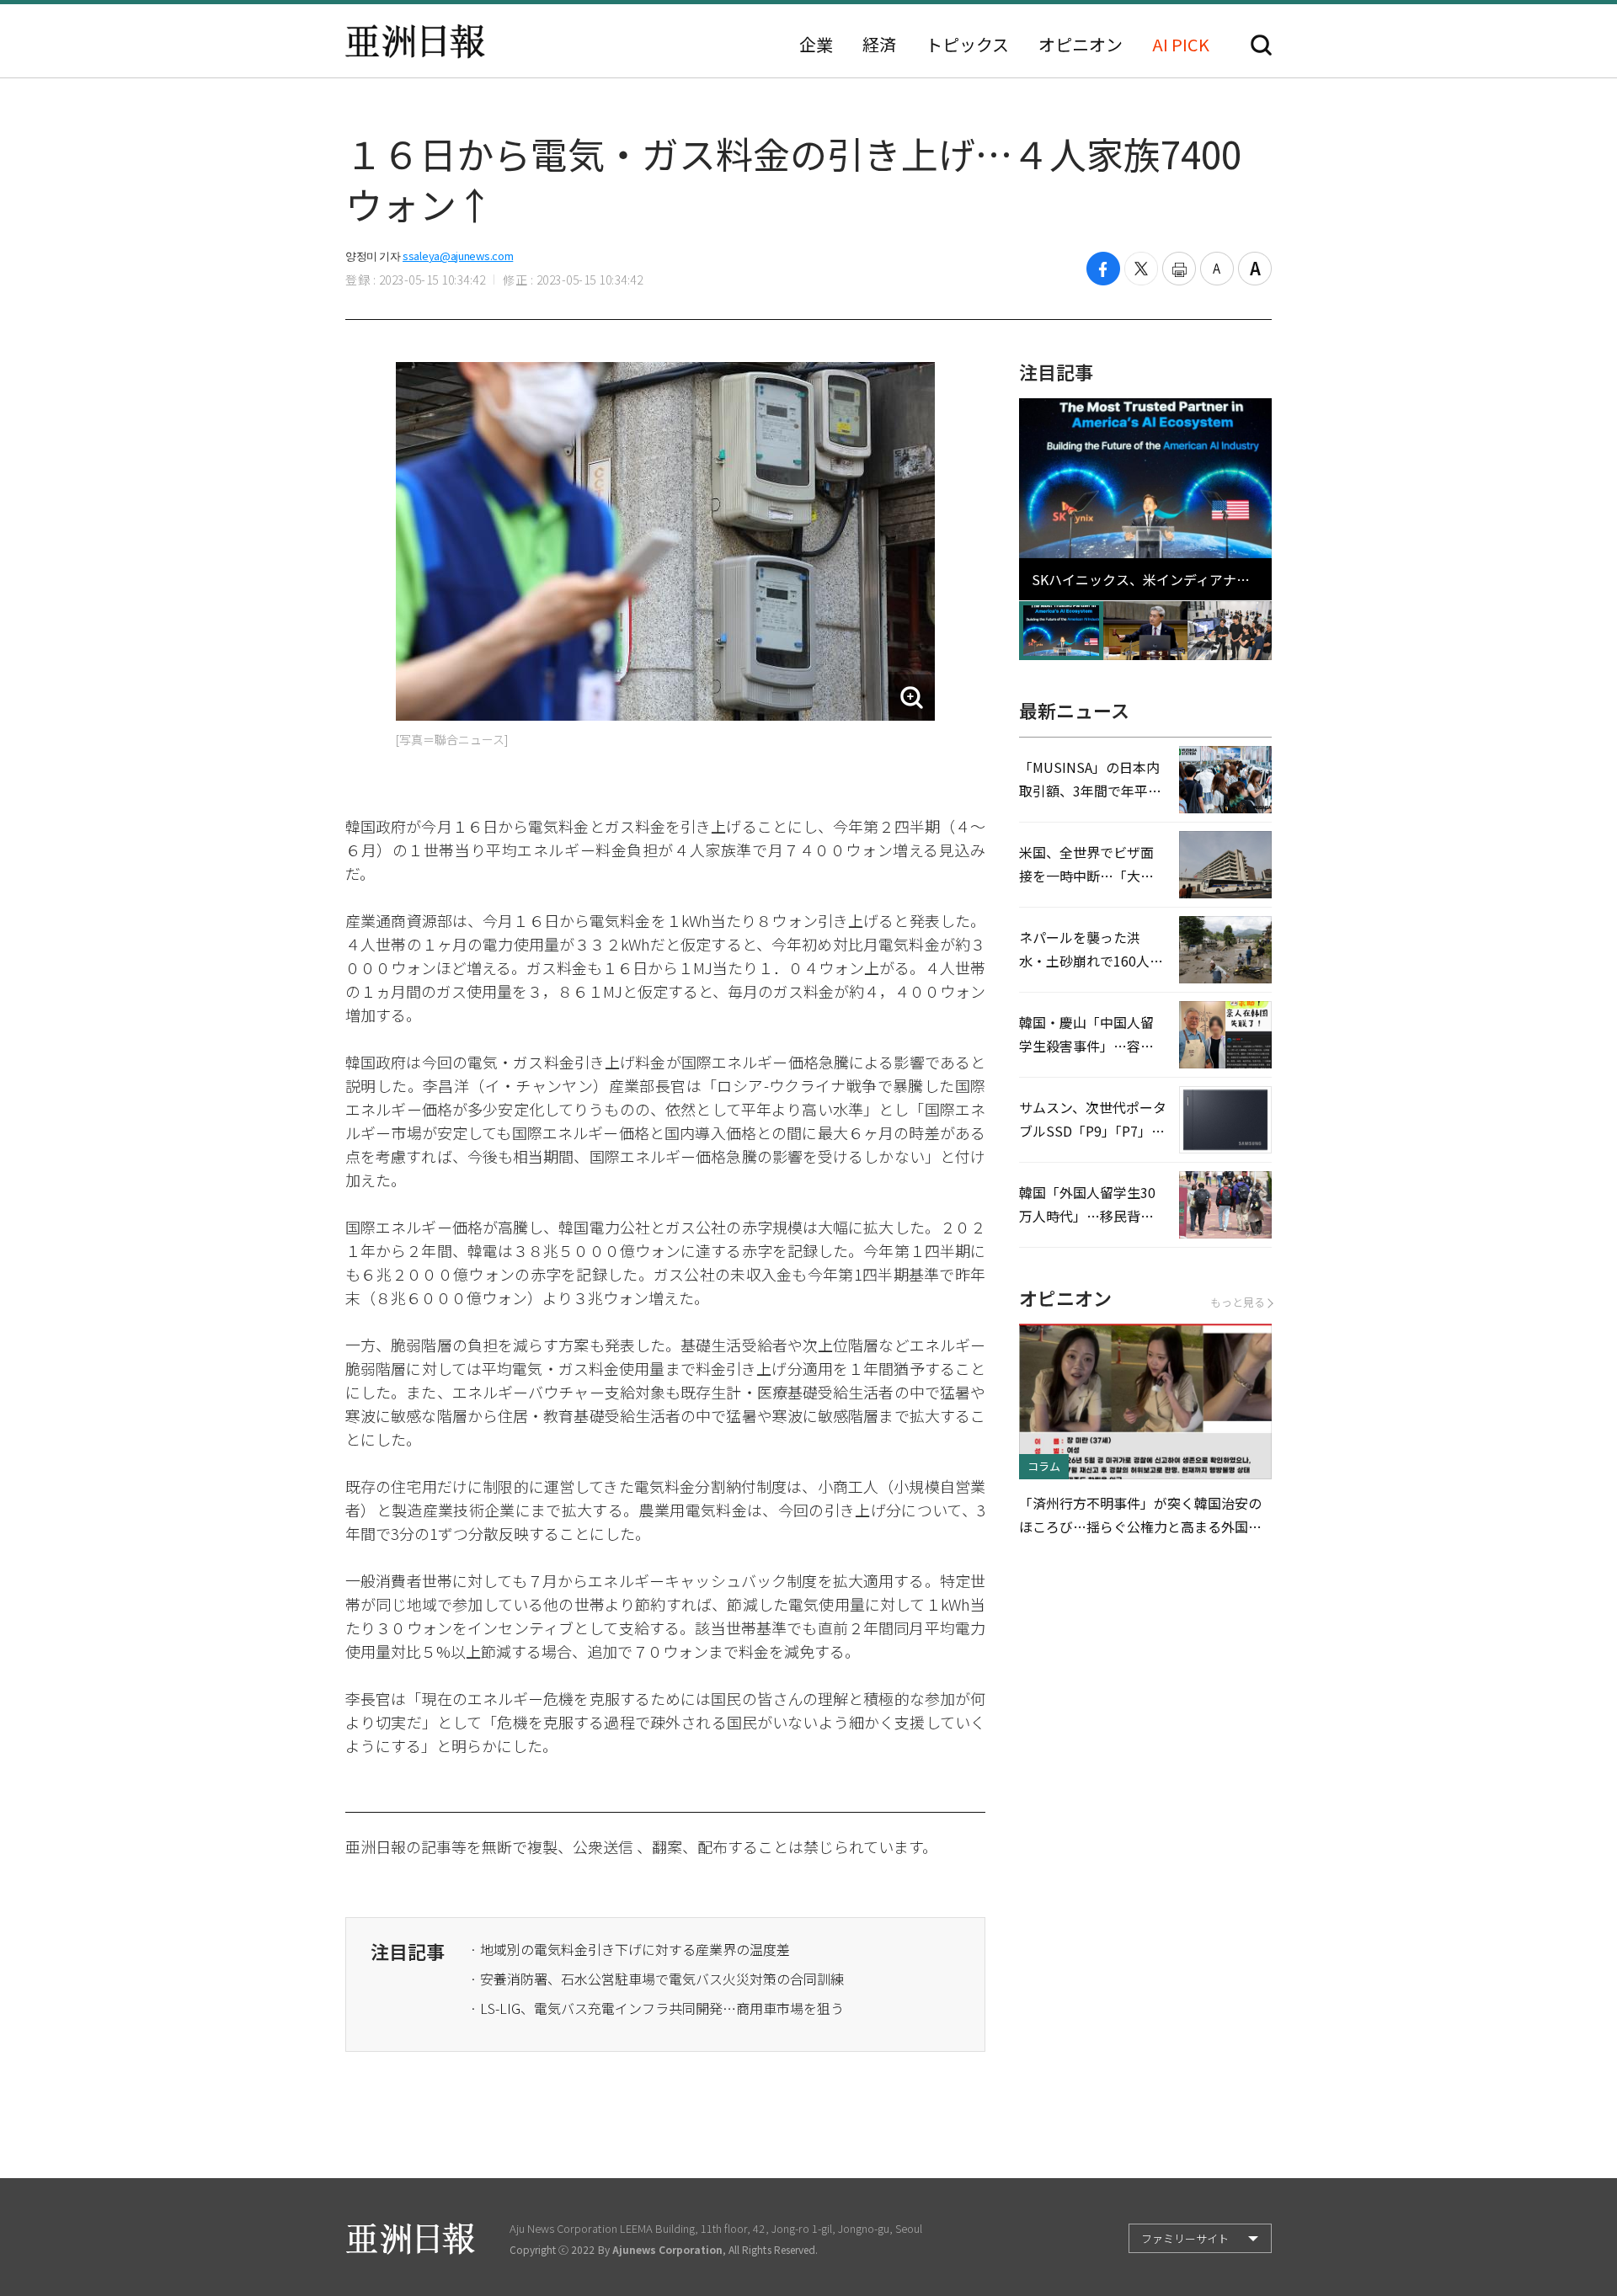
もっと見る (1238, 1302)
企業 (816, 45)
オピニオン (1081, 45)
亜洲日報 (415, 41)
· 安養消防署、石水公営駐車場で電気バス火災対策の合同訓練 (657, 1979)
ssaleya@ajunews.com (458, 256)
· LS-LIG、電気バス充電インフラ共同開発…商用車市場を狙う (657, 2008)
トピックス (967, 45)
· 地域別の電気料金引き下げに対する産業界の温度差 (630, 1949)
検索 (1261, 45)
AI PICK (1181, 45)
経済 (879, 45)
